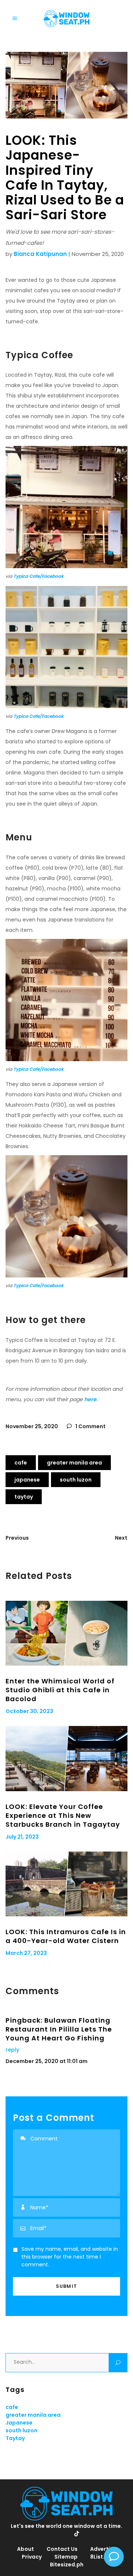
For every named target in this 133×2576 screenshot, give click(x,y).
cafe (21, 1463)
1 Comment (90, 1426)
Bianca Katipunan (40, 254)
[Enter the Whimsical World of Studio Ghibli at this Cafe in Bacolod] (66, 1633)
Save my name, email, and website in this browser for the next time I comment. (70, 2257)
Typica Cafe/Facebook (38, 576)
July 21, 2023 (22, 1837)
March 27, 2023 (26, 1953)
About (25, 2549)
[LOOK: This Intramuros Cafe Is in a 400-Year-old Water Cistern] (66, 1884)
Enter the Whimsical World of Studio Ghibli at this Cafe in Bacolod (60, 1690)
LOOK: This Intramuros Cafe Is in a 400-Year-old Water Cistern (66, 1936)
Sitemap (66, 2557)
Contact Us (62, 2549)
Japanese (27, 1480)
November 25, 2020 (32, 1426)
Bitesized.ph (67, 2565)
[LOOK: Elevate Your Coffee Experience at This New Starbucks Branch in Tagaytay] (66, 1759)
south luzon (76, 1480)
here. (92, 1399)
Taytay (24, 1497)
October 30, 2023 (29, 1711)
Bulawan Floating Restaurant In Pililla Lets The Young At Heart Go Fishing (59, 2029)
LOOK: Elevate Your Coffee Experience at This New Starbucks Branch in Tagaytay (63, 1815)
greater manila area (74, 1463)
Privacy (32, 2557)
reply (12, 2050)
